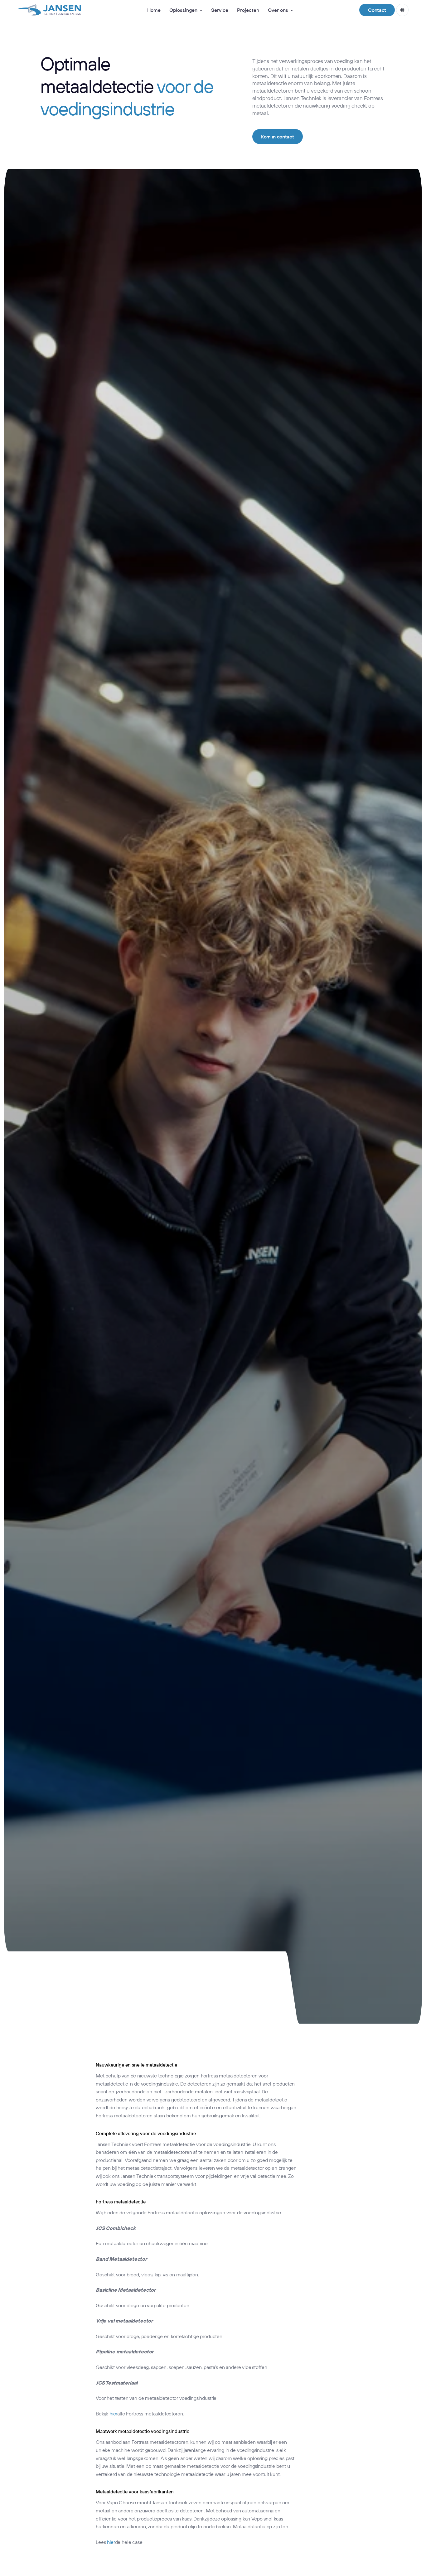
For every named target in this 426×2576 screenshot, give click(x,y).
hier (113, 2414)
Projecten (248, 10)
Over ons (278, 10)
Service (220, 10)
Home (154, 10)
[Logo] (49, 10)
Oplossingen (183, 10)
